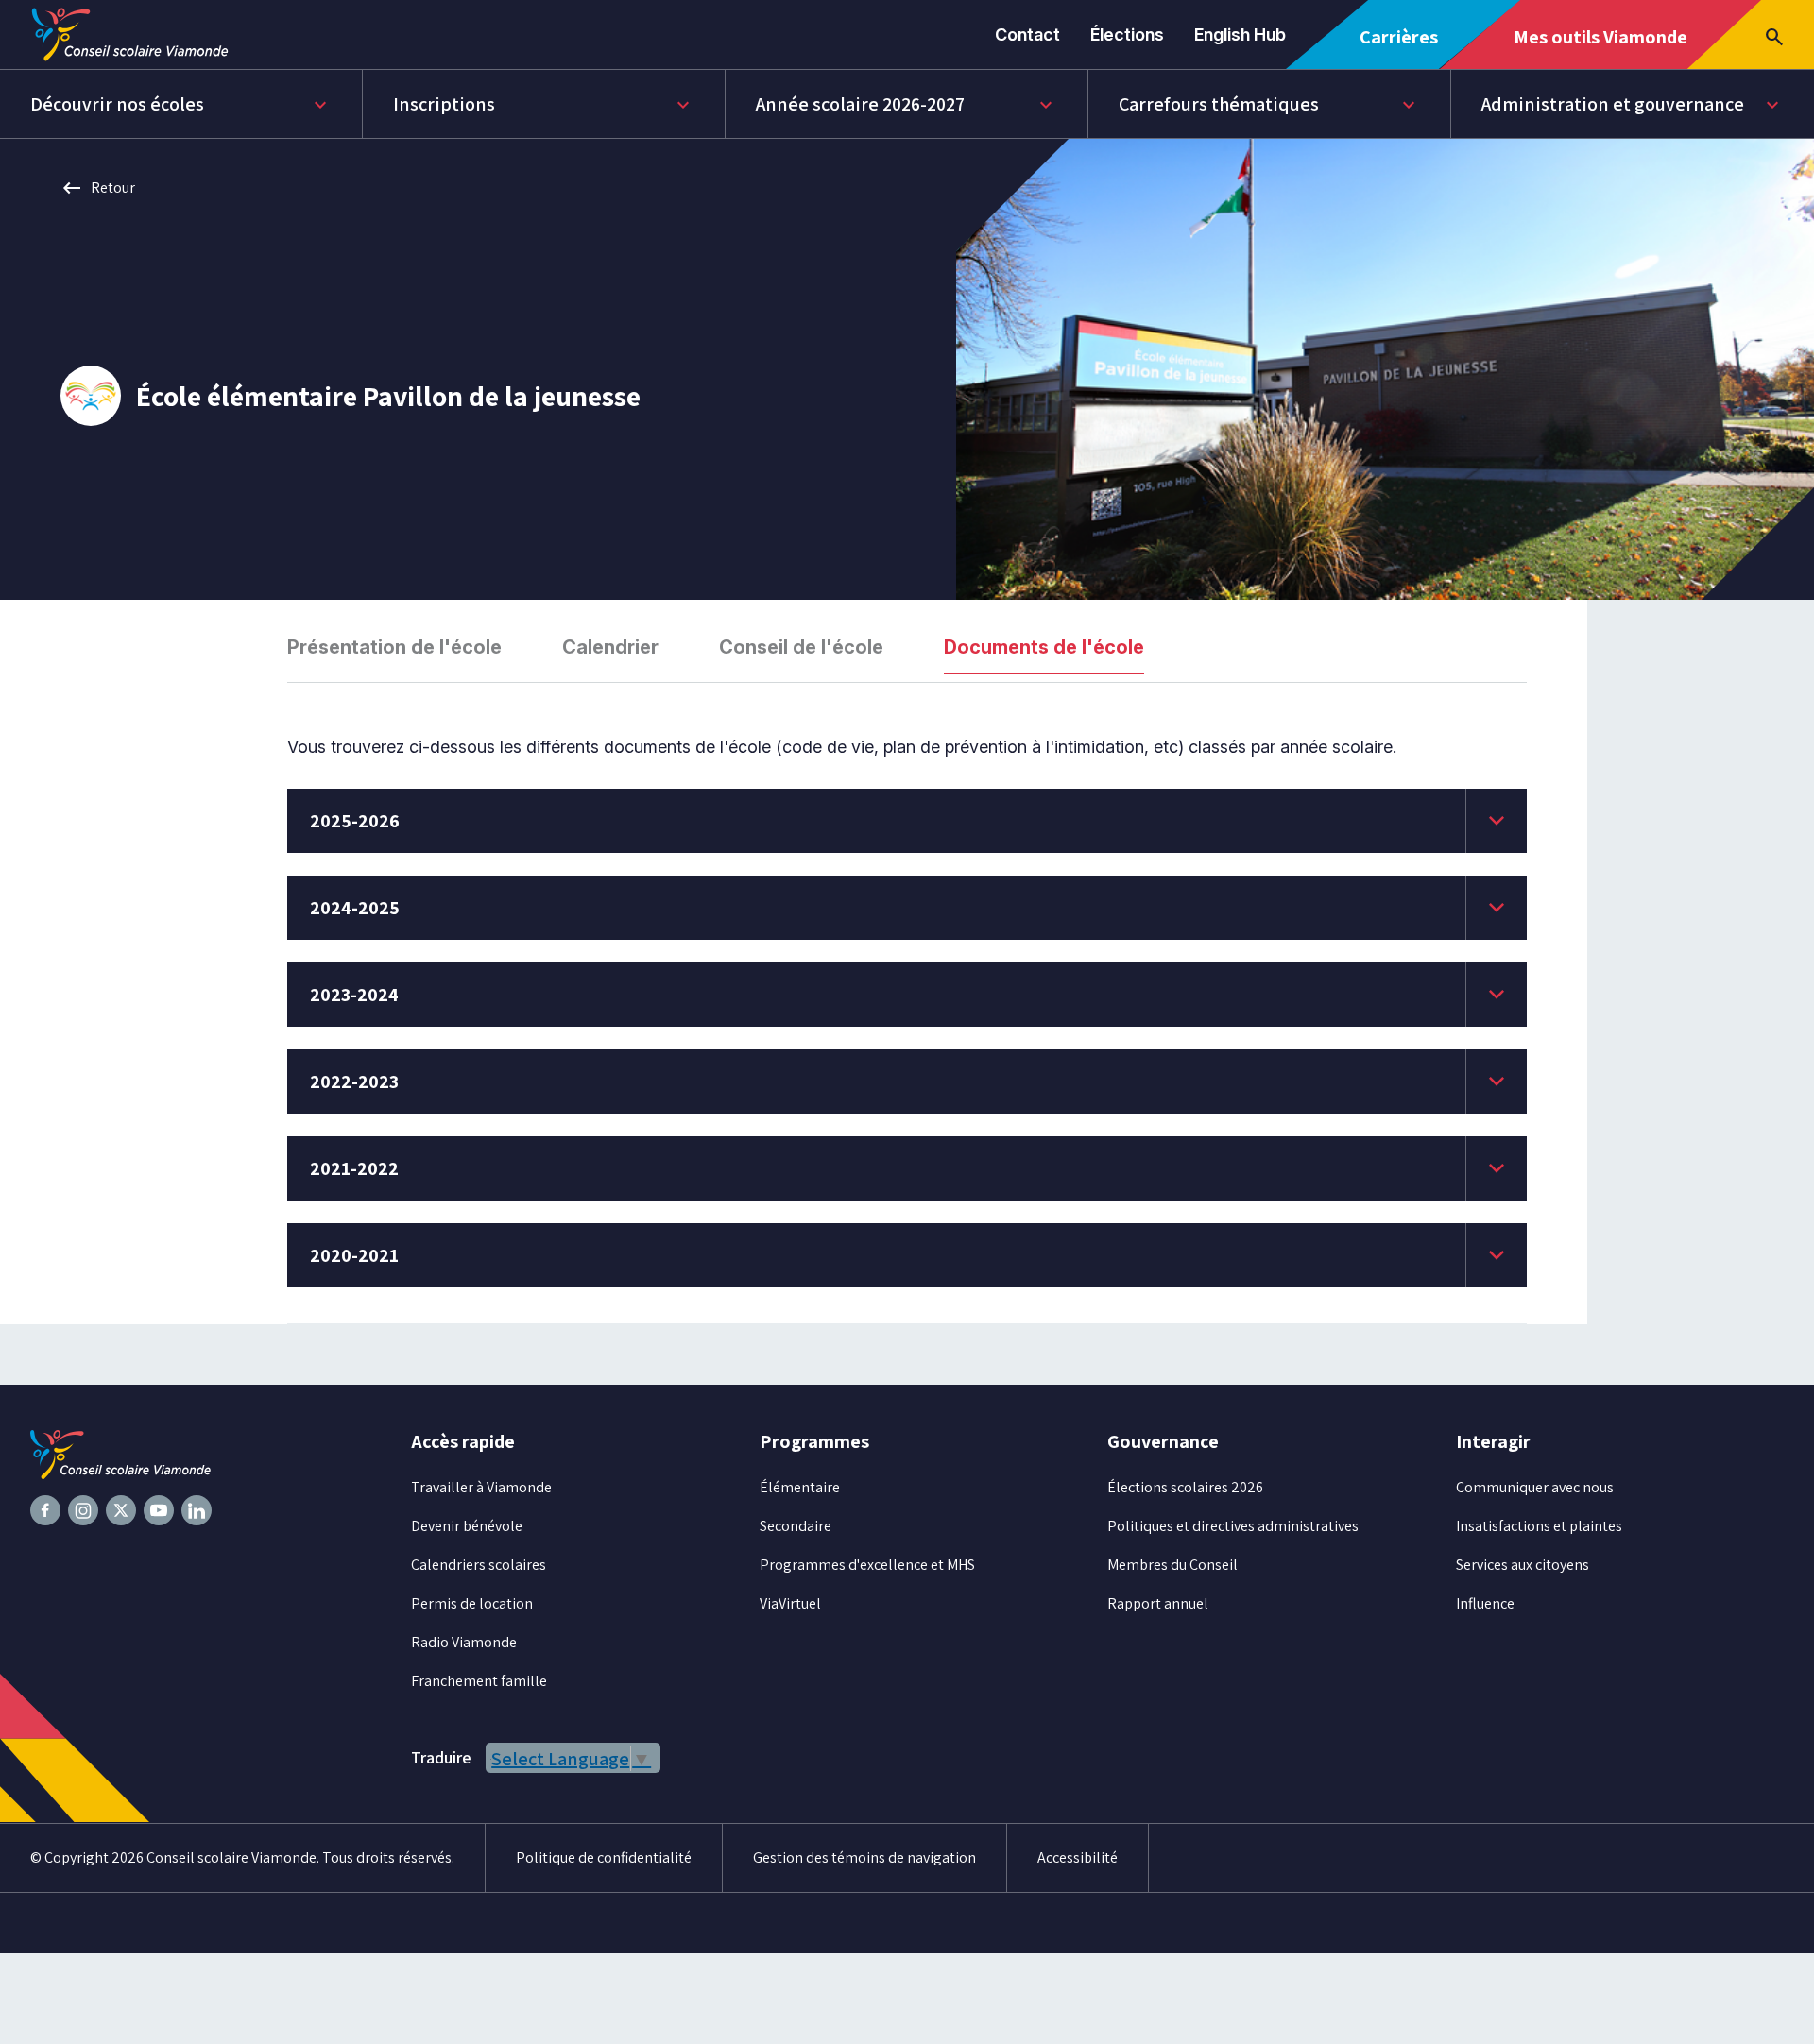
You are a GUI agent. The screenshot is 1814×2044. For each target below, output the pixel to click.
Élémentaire (800, 1487)
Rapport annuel (1158, 1603)
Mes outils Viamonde (1600, 46)
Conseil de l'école (801, 647)
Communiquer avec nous (1535, 1487)
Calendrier (610, 647)
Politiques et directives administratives (1233, 1526)
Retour (98, 188)
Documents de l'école (1044, 647)
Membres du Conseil (1172, 1565)
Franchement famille (479, 1681)
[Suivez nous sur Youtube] (159, 1510)
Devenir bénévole (467, 1526)
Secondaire (796, 1526)
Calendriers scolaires (479, 1565)
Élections (1127, 34)
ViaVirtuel (790, 1603)
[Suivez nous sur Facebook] (45, 1510)
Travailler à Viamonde (481, 1487)
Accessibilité (1078, 1857)
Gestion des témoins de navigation (864, 1857)
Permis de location (472, 1603)
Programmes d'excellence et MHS (867, 1565)
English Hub (1240, 34)
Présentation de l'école (394, 647)
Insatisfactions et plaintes (1539, 1526)
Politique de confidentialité (604, 1857)
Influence (1485, 1603)
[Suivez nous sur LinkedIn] (197, 1510)
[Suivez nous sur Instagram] (83, 1510)
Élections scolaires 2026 (1185, 1487)
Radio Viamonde (464, 1642)
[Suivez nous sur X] (121, 1510)
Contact (1027, 34)
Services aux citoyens (1523, 1565)
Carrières (1405, 47)
